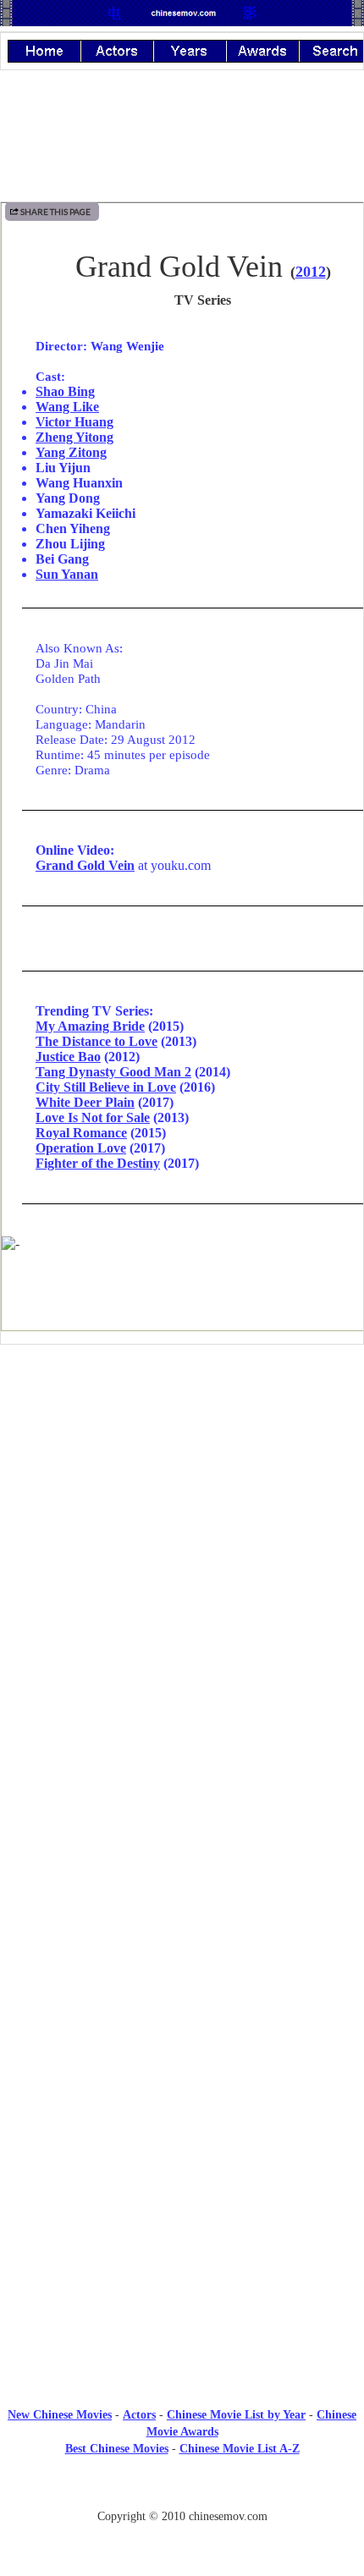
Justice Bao (68, 1057)
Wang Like (67, 407)
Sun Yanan (67, 574)
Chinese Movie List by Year (236, 2415)
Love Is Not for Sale (93, 1117)
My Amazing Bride (90, 1026)
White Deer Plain (85, 1102)
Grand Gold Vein (85, 865)
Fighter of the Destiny (98, 1163)
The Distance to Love (97, 1041)
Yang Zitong (71, 452)
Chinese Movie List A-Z (240, 2449)
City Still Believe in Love (106, 1087)
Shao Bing (65, 391)
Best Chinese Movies (117, 2449)
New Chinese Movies (60, 2415)
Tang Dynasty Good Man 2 (113, 1072)
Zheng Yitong (74, 437)
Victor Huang (74, 422)
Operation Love (81, 1148)
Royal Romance (81, 1133)
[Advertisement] (182, 1497)
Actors (139, 2415)
